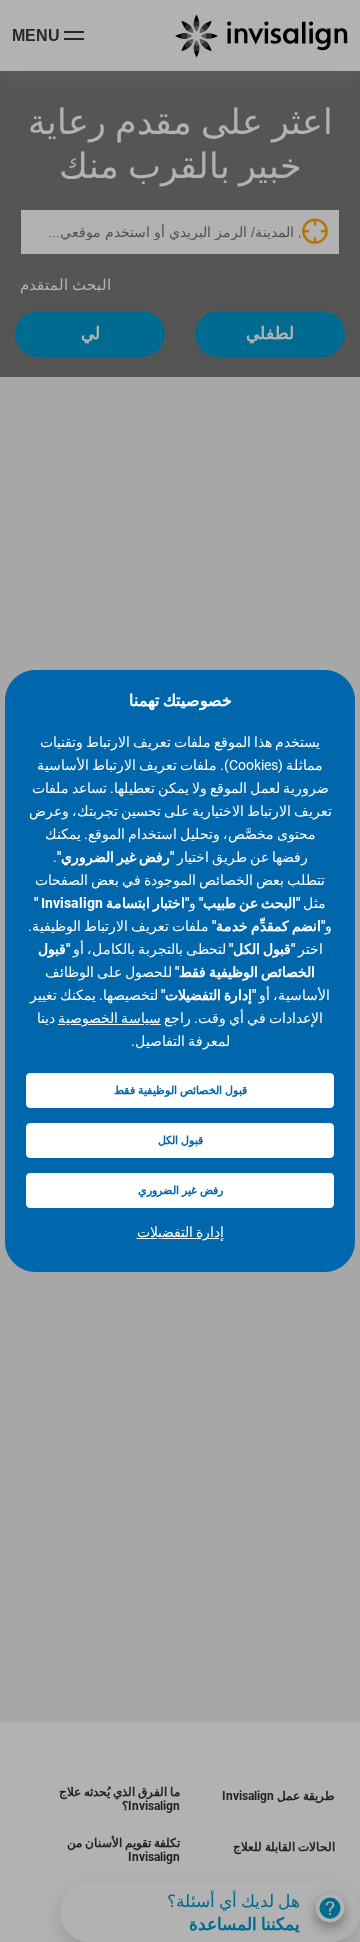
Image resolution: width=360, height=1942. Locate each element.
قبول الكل (180, 1140)
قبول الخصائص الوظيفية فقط (180, 1090)
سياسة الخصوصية (109, 1018)
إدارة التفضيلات (180, 1232)
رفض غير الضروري (180, 1190)
